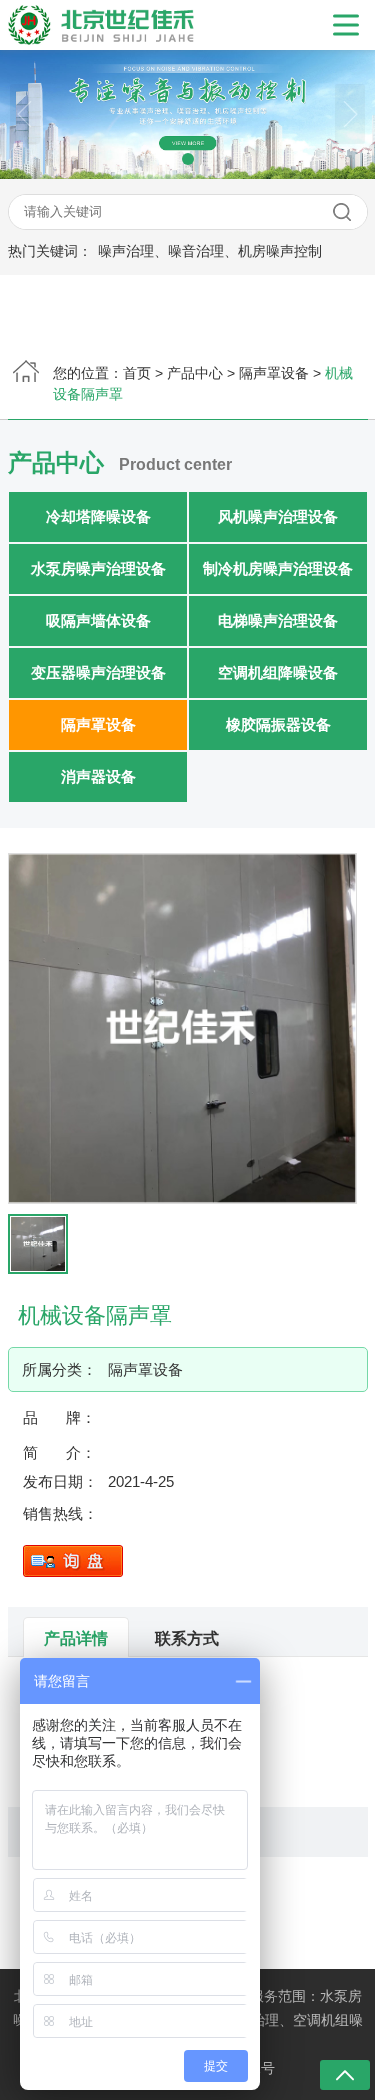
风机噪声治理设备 (278, 516)
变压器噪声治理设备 (97, 672)
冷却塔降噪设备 (97, 516)
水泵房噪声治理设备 (97, 568)
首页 (137, 373)
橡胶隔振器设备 (277, 724)
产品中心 (195, 373)
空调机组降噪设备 (278, 672)
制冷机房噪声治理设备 (278, 568)
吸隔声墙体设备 (97, 620)
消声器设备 (97, 776)
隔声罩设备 (274, 373)
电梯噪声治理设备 (278, 620)
